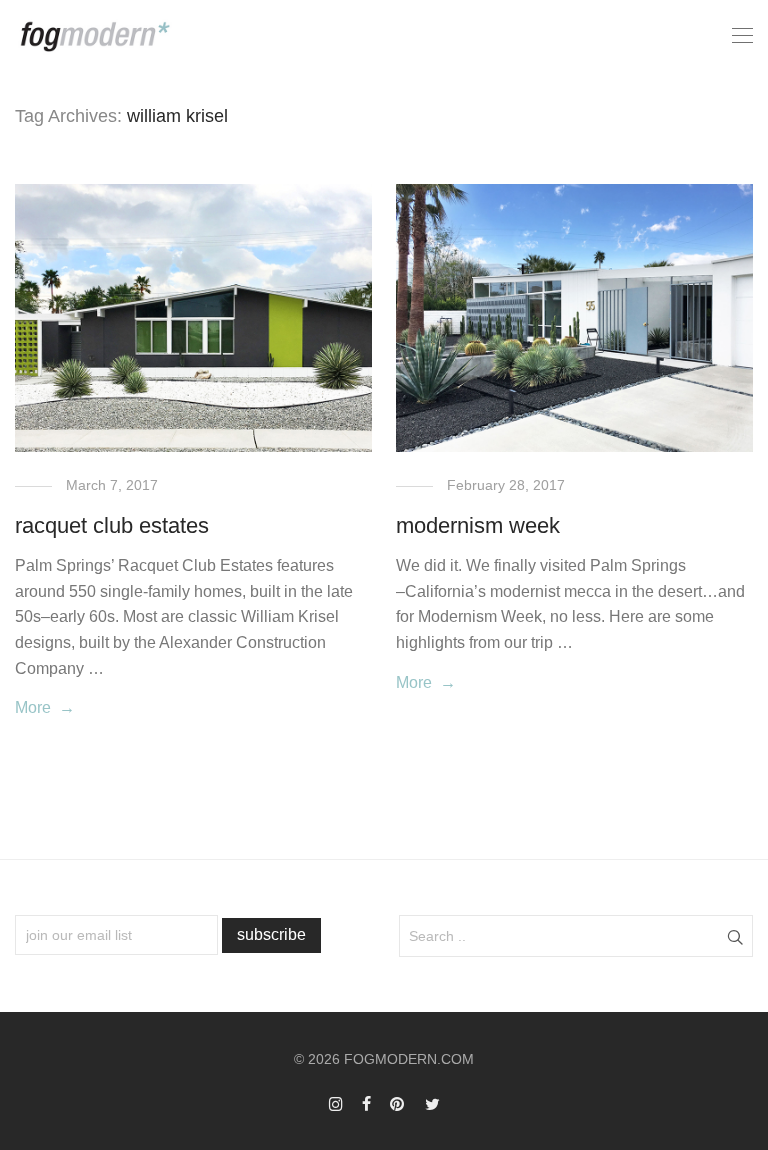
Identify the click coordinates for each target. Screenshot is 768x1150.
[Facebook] (366, 1103)
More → (45, 707)
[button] (734, 936)
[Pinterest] (398, 1103)
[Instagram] (336, 1103)
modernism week (478, 525)
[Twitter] (432, 1103)
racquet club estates (112, 525)
